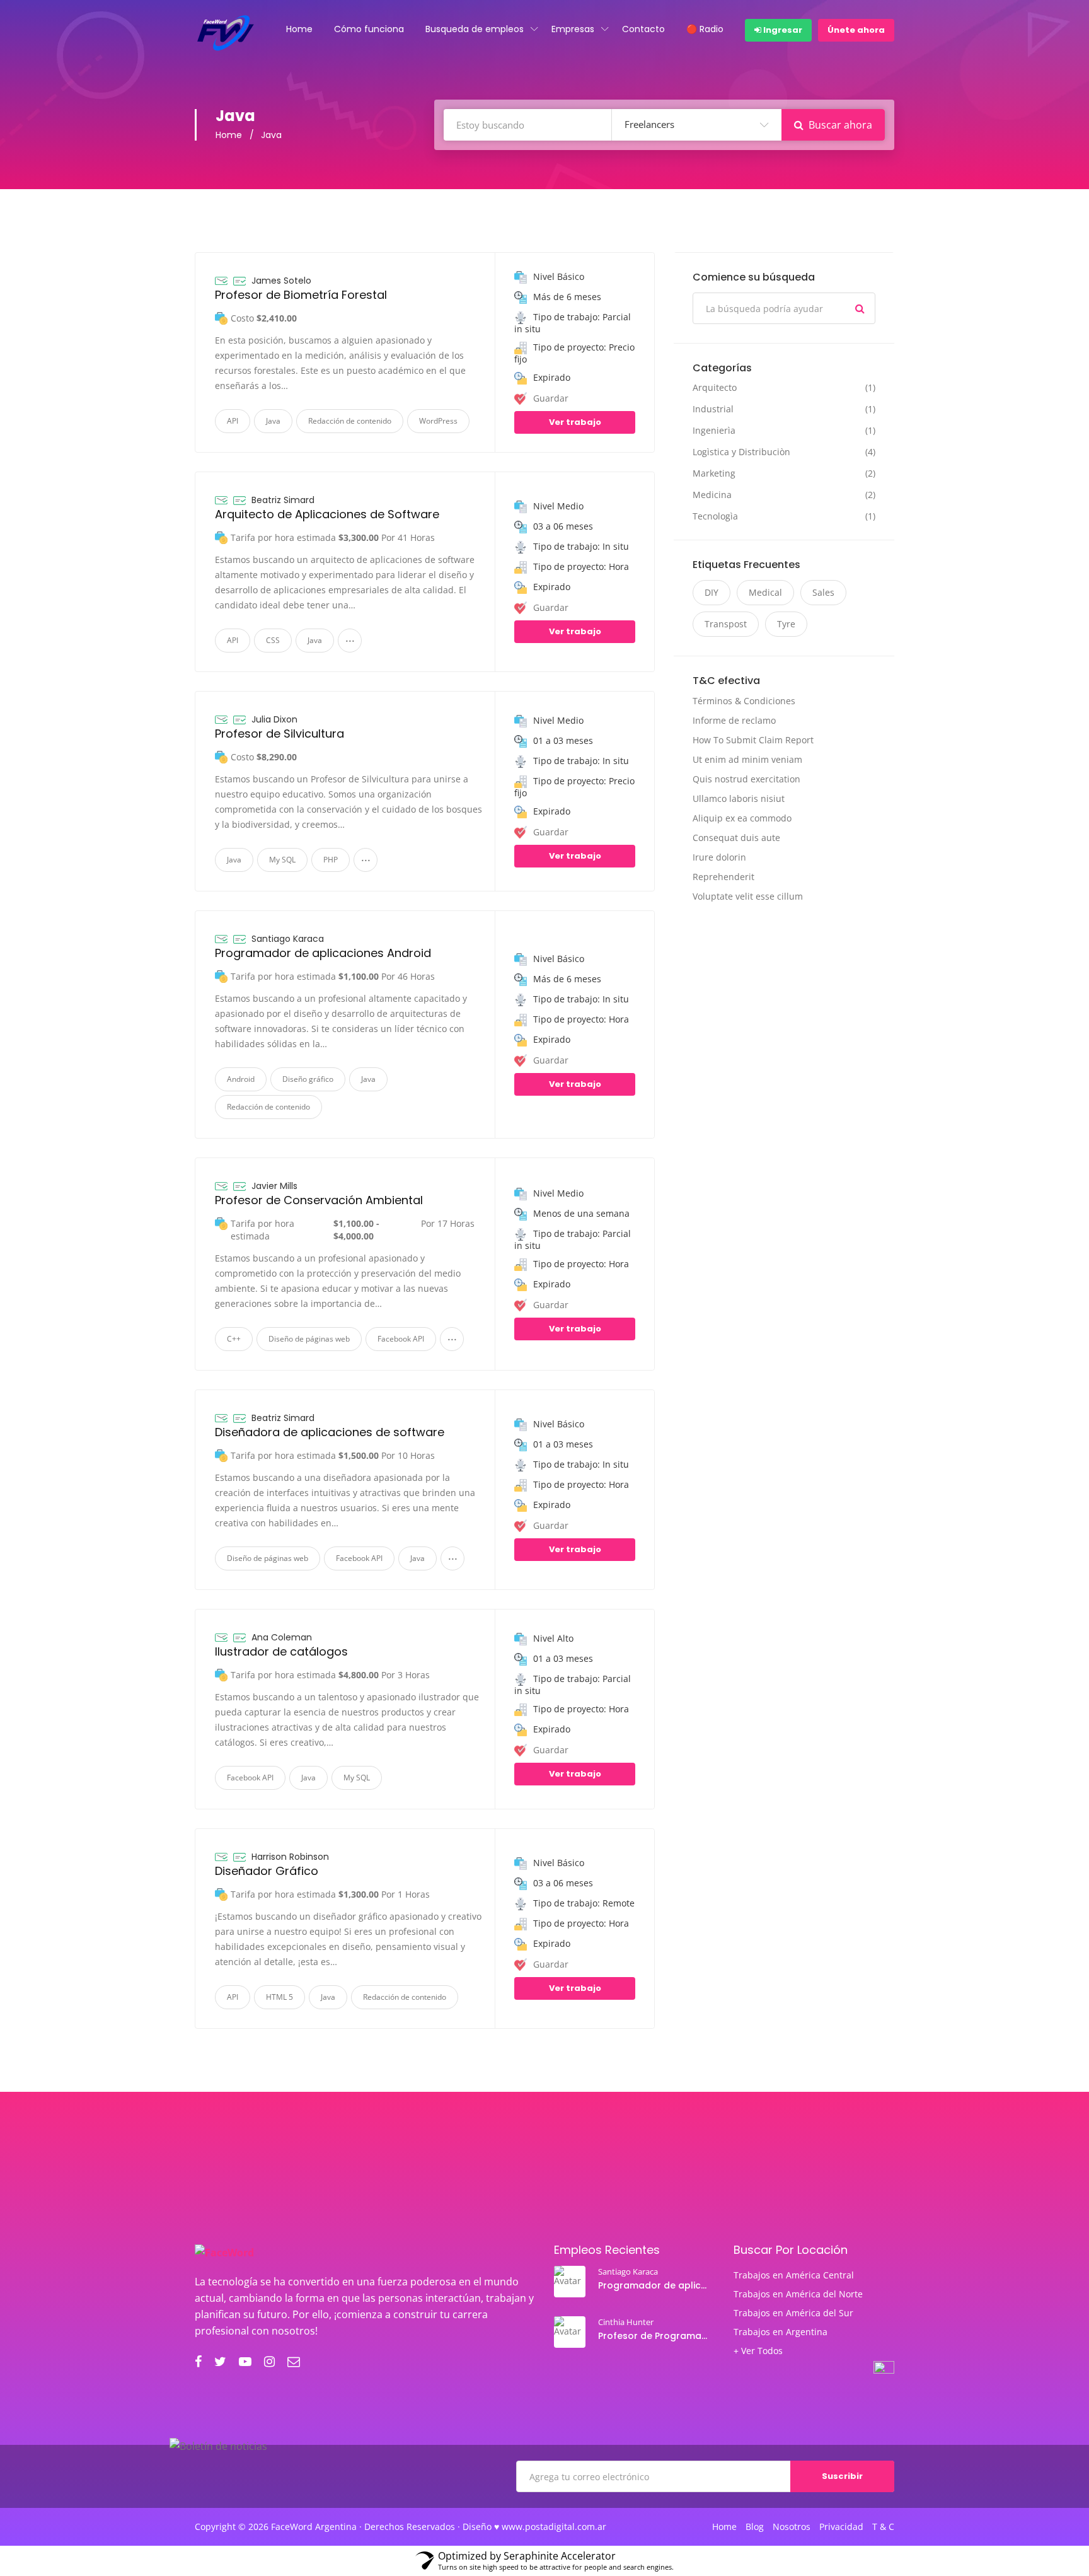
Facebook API (401, 1339)
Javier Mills (274, 1186)
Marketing (714, 473)
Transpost (726, 624)
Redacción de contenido (350, 421)
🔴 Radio (705, 29)
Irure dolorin (719, 857)
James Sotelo (281, 281)
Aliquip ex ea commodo (742, 818)
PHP (331, 860)
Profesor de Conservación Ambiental (319, 1200)
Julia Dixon (274, 719)
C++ (234, 1339)
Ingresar (782, 30)
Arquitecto (715, 388)
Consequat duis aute (736, 838)
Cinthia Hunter (626, 2322)
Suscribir (842, 2476)
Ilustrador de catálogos (281, 1651)
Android (241, 1079)
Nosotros (792, 2527)
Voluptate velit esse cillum (748, 896)
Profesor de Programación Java (654, 2336)
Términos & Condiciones (744, 701)
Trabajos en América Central (794, 2275)
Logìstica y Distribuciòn (741, 452)
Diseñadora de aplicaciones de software (330, 1432)
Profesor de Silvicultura (279, 734)
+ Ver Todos (758, 2351)
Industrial (713, 409)
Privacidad (841, 2527)
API (233, 421)
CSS (273, 640)
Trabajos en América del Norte (798, 2294)
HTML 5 (279, 1997)
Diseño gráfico (308, 1079)
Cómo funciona (369, 29)
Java (273, 421)
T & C (883, 2527)
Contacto (643, 29)
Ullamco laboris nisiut (739, 798)
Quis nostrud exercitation (746, 779)
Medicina (712, 495)
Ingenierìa (714, 431)
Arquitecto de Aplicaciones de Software (327, 514)
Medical (765, 592)
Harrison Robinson (290, 1857)
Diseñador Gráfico (267, 1871)
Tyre (786, 624)
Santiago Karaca (288, 939)
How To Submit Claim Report (753, 740)
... (350, 637)
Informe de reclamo (734, 720)
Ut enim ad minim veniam (747, 759)
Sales (823, 592)
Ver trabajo (575, 422)
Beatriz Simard (283, 500)
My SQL (282, 860)
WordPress (438, 421)
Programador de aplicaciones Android (323, 953)
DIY (712, 592)
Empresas (573, 29)
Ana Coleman (282, 1637)
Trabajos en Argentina (781, 2332)
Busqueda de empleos (475, 29)
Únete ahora (856, 30)
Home (299, 29)
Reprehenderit (723, 877)
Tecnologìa (715, 516)
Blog (755, 2527)
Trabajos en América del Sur (793, 2313)
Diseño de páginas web (309, 1339)
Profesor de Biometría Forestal (301, 295)
